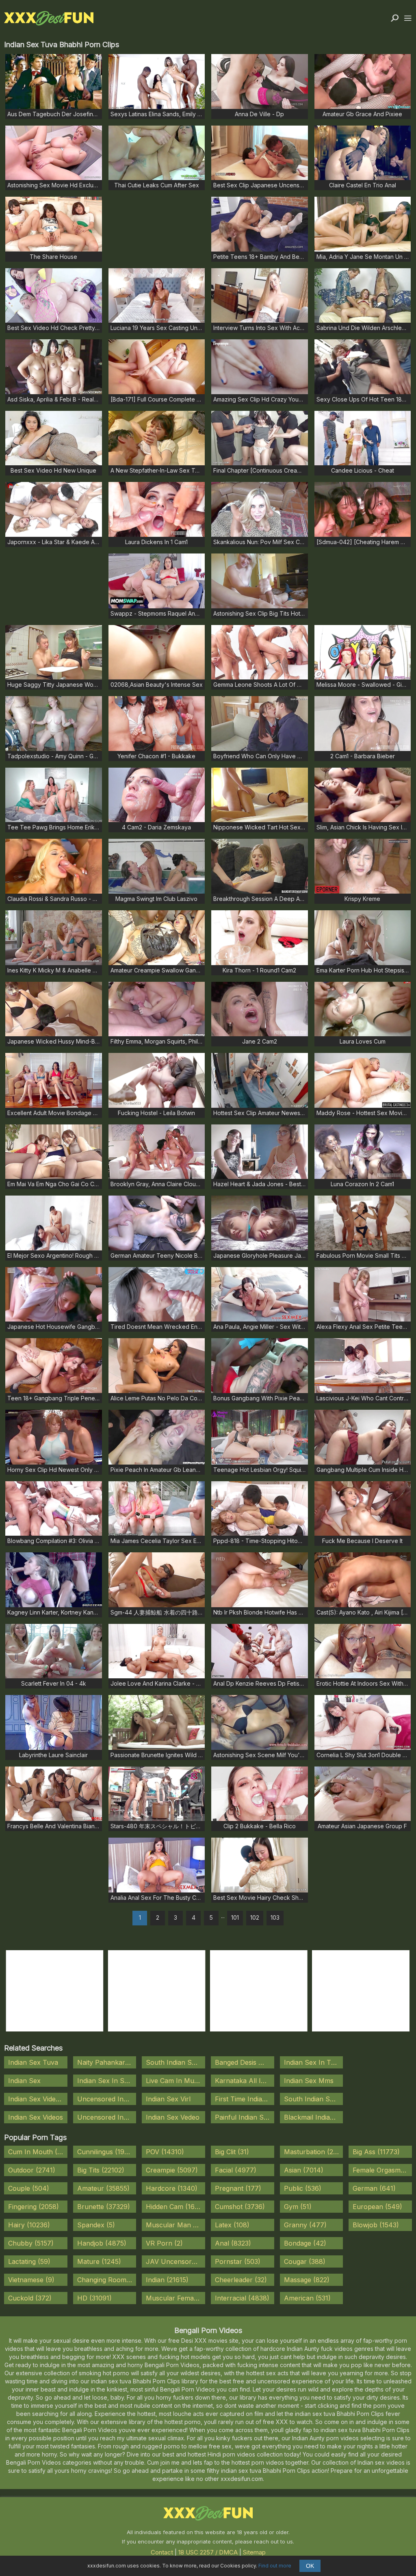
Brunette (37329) (104, 2207)
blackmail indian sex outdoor (314, 2117)
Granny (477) (305, 2225)
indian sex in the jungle (314, 2062)
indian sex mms (309, 2081)
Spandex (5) (96, 2225)
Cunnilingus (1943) (106, 2152)
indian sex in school (107, 2081)
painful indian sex (243, 2117)
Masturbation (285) (314, 2152)
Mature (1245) (99, 2261)
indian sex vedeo (173, 2117)
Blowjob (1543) (376, 2225)
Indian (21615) (167, 2280)
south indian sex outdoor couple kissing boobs (175, 2062)
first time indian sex (245, 2099)
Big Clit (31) (232, 2152)
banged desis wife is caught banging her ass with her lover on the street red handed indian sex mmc (245, 2062)
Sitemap (254, 2552)
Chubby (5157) (31, 2243)
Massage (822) (307, 2280)
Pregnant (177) (238, 2188)
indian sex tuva (33, 2062)
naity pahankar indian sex (107, 2062)
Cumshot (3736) (240, 2207)
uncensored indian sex (107, 2099)
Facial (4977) (236, 2170)
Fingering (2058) (34, 2207)
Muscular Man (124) (175, 2225)
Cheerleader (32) (241, 2280)
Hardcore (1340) (172, 2188)
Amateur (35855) (103, 2188)
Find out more (275, 2566)
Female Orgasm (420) (382, 2170)
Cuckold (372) (30, 2298)
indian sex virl (168, 2099)
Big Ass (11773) (376, 2152)
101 (235, 1917)
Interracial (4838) (242, 2298)
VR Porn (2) (164, 2243)
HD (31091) (94, 2298)
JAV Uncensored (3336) (175, 2261)
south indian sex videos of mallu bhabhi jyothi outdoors (314, 2099)
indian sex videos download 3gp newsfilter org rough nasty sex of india (38, 2099)
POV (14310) (165, 2152)
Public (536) (303, 2188)
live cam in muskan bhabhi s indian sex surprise (175, 2081)
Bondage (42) (305, 2243)
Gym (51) (298, 2207)
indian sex (24, 2081)
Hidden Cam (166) (173, 2207)
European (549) (377, 2207)
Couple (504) (29, 2188)
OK (310, 2566)
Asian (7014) (304, 2170)
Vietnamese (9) (31, 2280)
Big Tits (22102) (101, 2170)
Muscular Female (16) (175, 2298)
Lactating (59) (29, 2261)
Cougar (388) (305, 2261)
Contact (162, 2552)
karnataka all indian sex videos (245, 2081)
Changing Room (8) (107, 2280)
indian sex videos (36, 2117)
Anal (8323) (233, 2243)
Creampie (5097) (172, 2170)
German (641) (374, 2188)
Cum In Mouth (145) (38, 2152)
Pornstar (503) (238, 2261)
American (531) (307, 2298)
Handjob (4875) (102, 2243)
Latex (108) (232, 2225)
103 (275, 1917)
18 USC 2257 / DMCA (208, 2552)
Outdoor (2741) (32, 2170)
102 (255, 1917)
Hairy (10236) (29, 2225)
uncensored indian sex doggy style (107, 2117)
